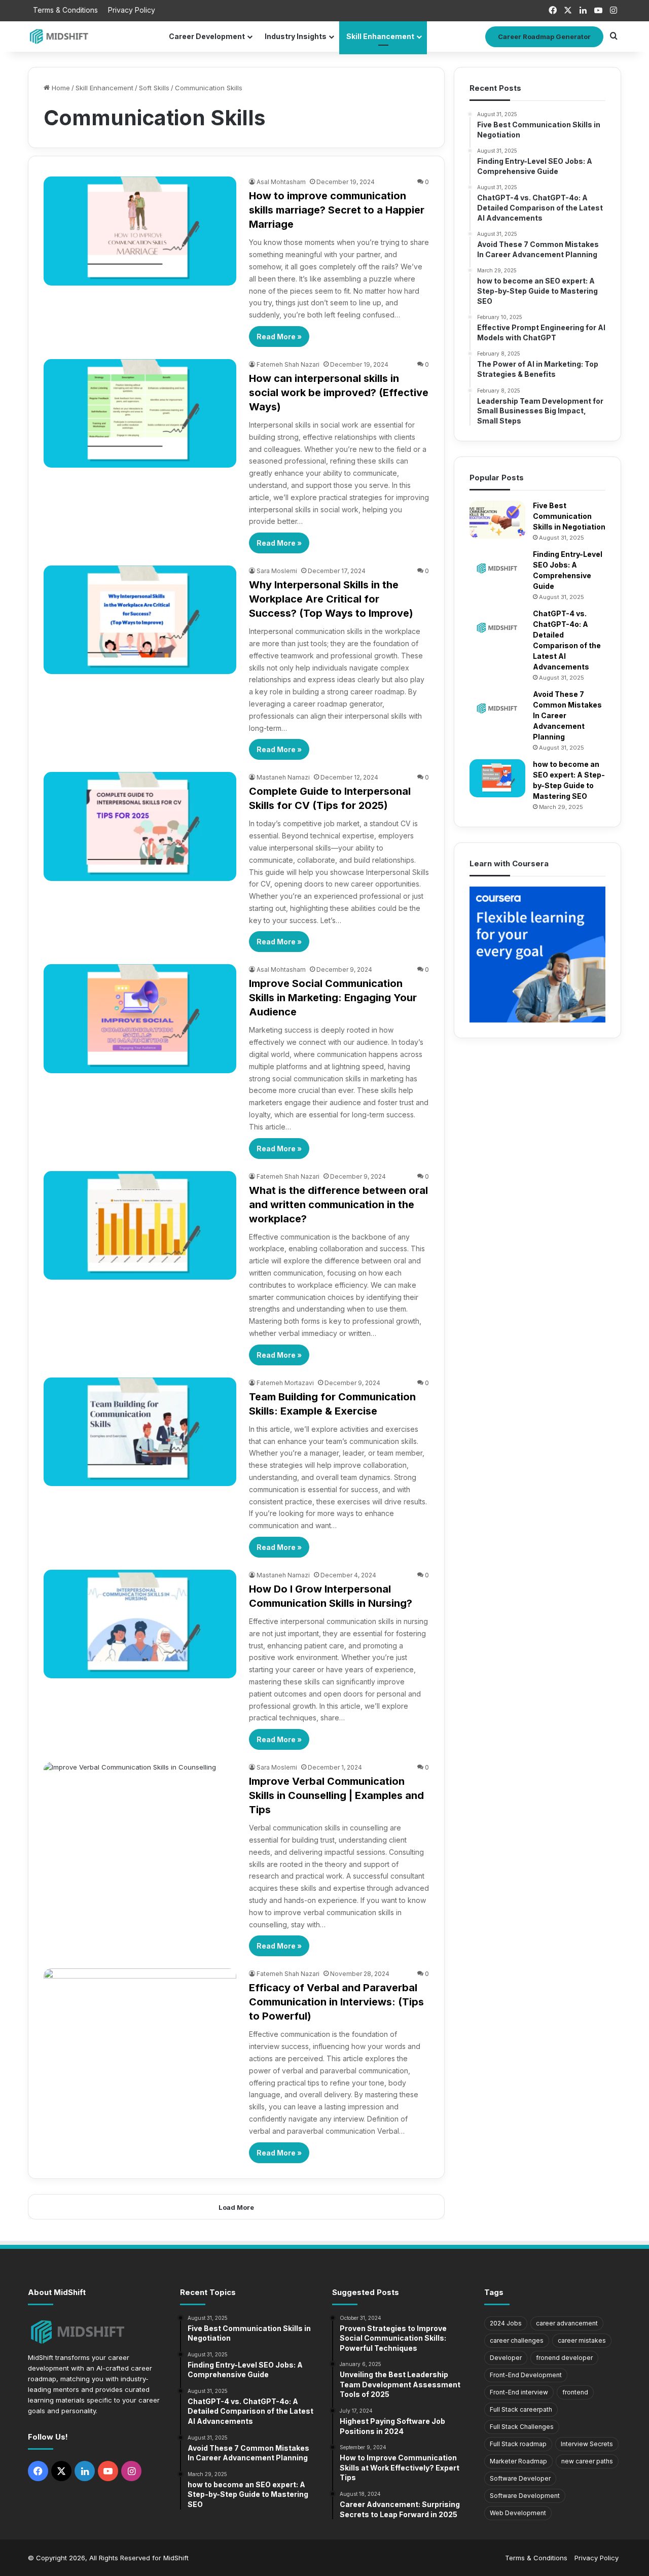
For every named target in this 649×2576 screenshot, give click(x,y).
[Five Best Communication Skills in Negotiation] (497, 520)
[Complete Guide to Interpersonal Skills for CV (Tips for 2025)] (140, 826)
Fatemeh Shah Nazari (288, 364)
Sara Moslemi (277, 571)
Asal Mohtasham (281, 182)
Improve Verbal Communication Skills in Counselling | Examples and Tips (336, 1795)
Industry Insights (296, 36)
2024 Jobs (506, 2323)
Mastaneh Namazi (283, 777)
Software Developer (520, 2478)
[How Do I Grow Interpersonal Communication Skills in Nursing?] (140, 1624)
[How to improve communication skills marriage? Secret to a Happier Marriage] (140, 231)
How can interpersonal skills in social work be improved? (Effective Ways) (339, 393)
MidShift (176, 2558)
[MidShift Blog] (60, 36)
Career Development (207, 36)
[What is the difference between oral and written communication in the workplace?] (140, 1225)
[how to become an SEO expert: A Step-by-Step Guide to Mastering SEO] (497, 778)
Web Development (518, 2513)
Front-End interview (519, 2392)
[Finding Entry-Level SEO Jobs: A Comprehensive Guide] (497, 568)
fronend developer (564, 2358)
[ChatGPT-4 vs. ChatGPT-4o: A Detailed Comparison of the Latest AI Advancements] (497, 628)
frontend (575, 2392)
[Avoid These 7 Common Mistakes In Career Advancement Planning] (497, 708)
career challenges (517, 2340)
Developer (506, 2358)
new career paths (587, 2461)
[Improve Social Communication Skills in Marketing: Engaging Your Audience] (140, 1018)
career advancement (567, 2323)
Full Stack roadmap (518, 2444)
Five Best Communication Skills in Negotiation (569, 516)
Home (60, 88)
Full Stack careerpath (521, 2409)
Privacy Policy (132, 10)
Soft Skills (154, 88)
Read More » (279, 337)
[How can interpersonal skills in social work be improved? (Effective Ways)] (140, 413)
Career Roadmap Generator (544, 37)
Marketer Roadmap (518, 2461)
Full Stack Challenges (522, 2427)
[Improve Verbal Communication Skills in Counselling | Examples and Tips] (140, 1816)
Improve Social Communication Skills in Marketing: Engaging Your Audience (333, 998)
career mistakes (582, 2340)
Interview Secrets (587, 2444)
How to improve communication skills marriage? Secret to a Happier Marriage (337, 210)
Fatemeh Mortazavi (285, 1383)
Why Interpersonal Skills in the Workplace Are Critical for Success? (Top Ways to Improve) (331, 599)
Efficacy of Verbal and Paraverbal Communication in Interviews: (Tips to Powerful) (336, 2002)
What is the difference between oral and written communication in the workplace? (338, 1205)
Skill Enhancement (380, 36)
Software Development (525, 2496)
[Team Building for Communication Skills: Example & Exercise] (140, 1432)
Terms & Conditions (65, 10)
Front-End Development (526, 2375)
